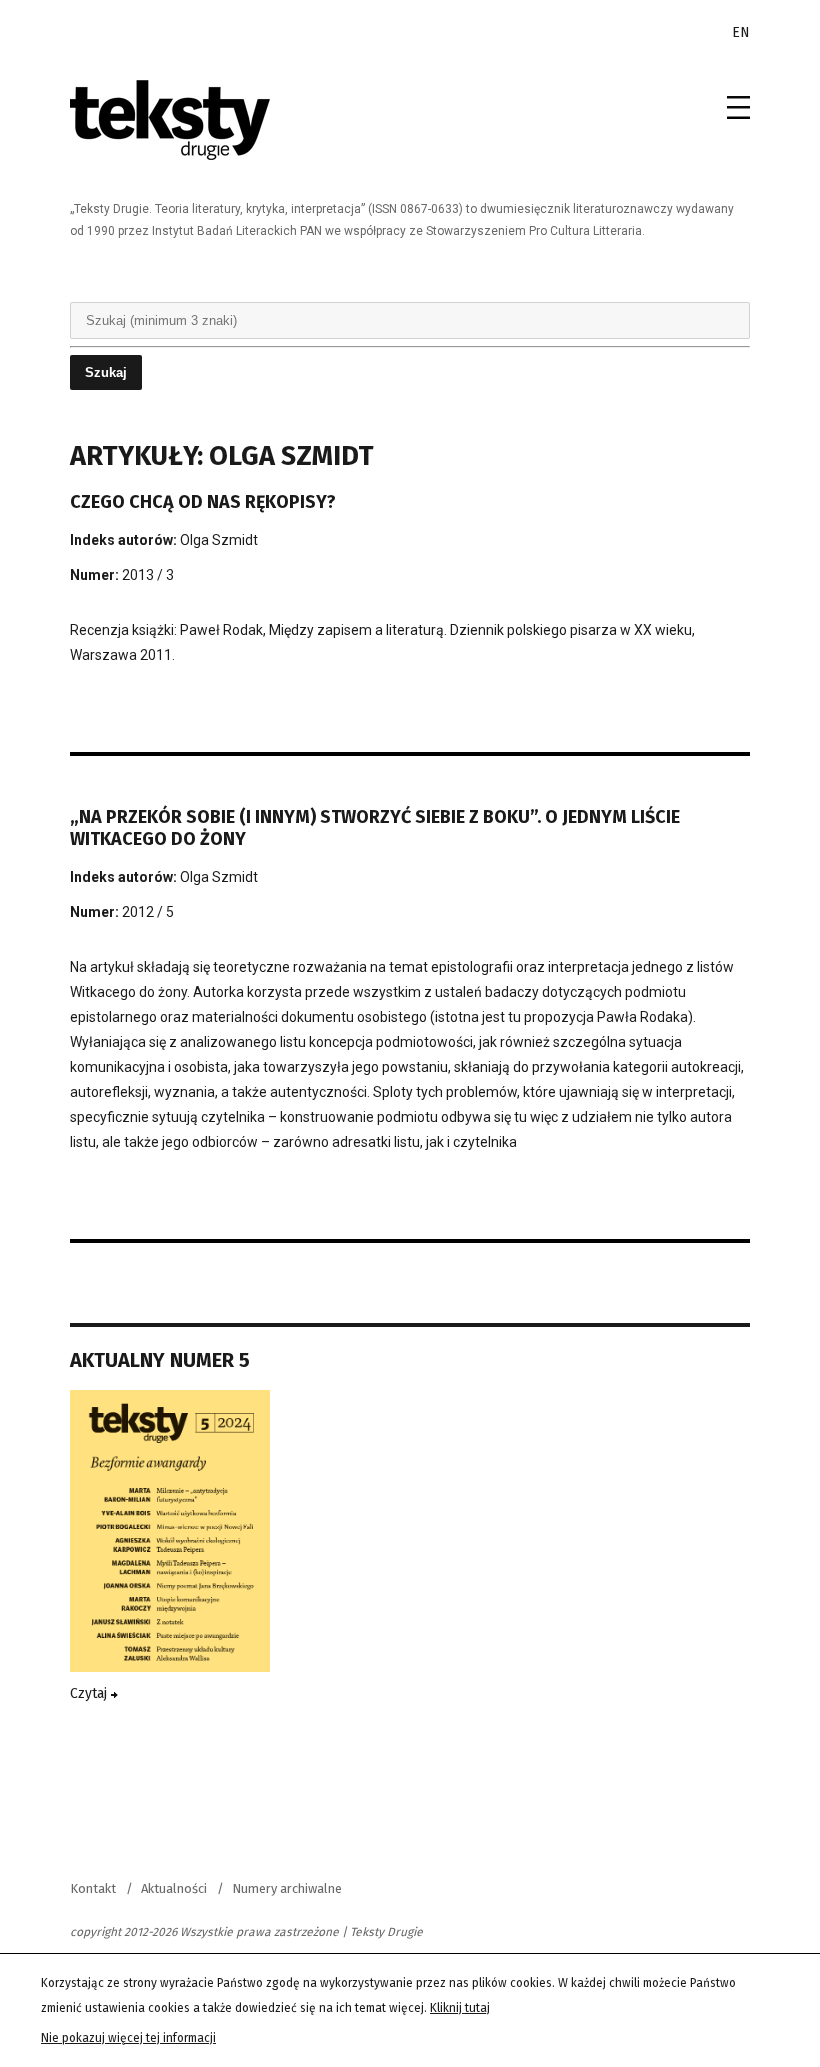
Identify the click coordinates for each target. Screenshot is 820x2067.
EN (741, 32)
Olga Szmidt (219, 540)
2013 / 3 (148, 575)
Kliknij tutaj (460, 2008)
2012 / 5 (148, 912)
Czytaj (90, 1693)
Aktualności (174, 1888)
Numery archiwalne (287, 1888)
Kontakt (93, 1888)
